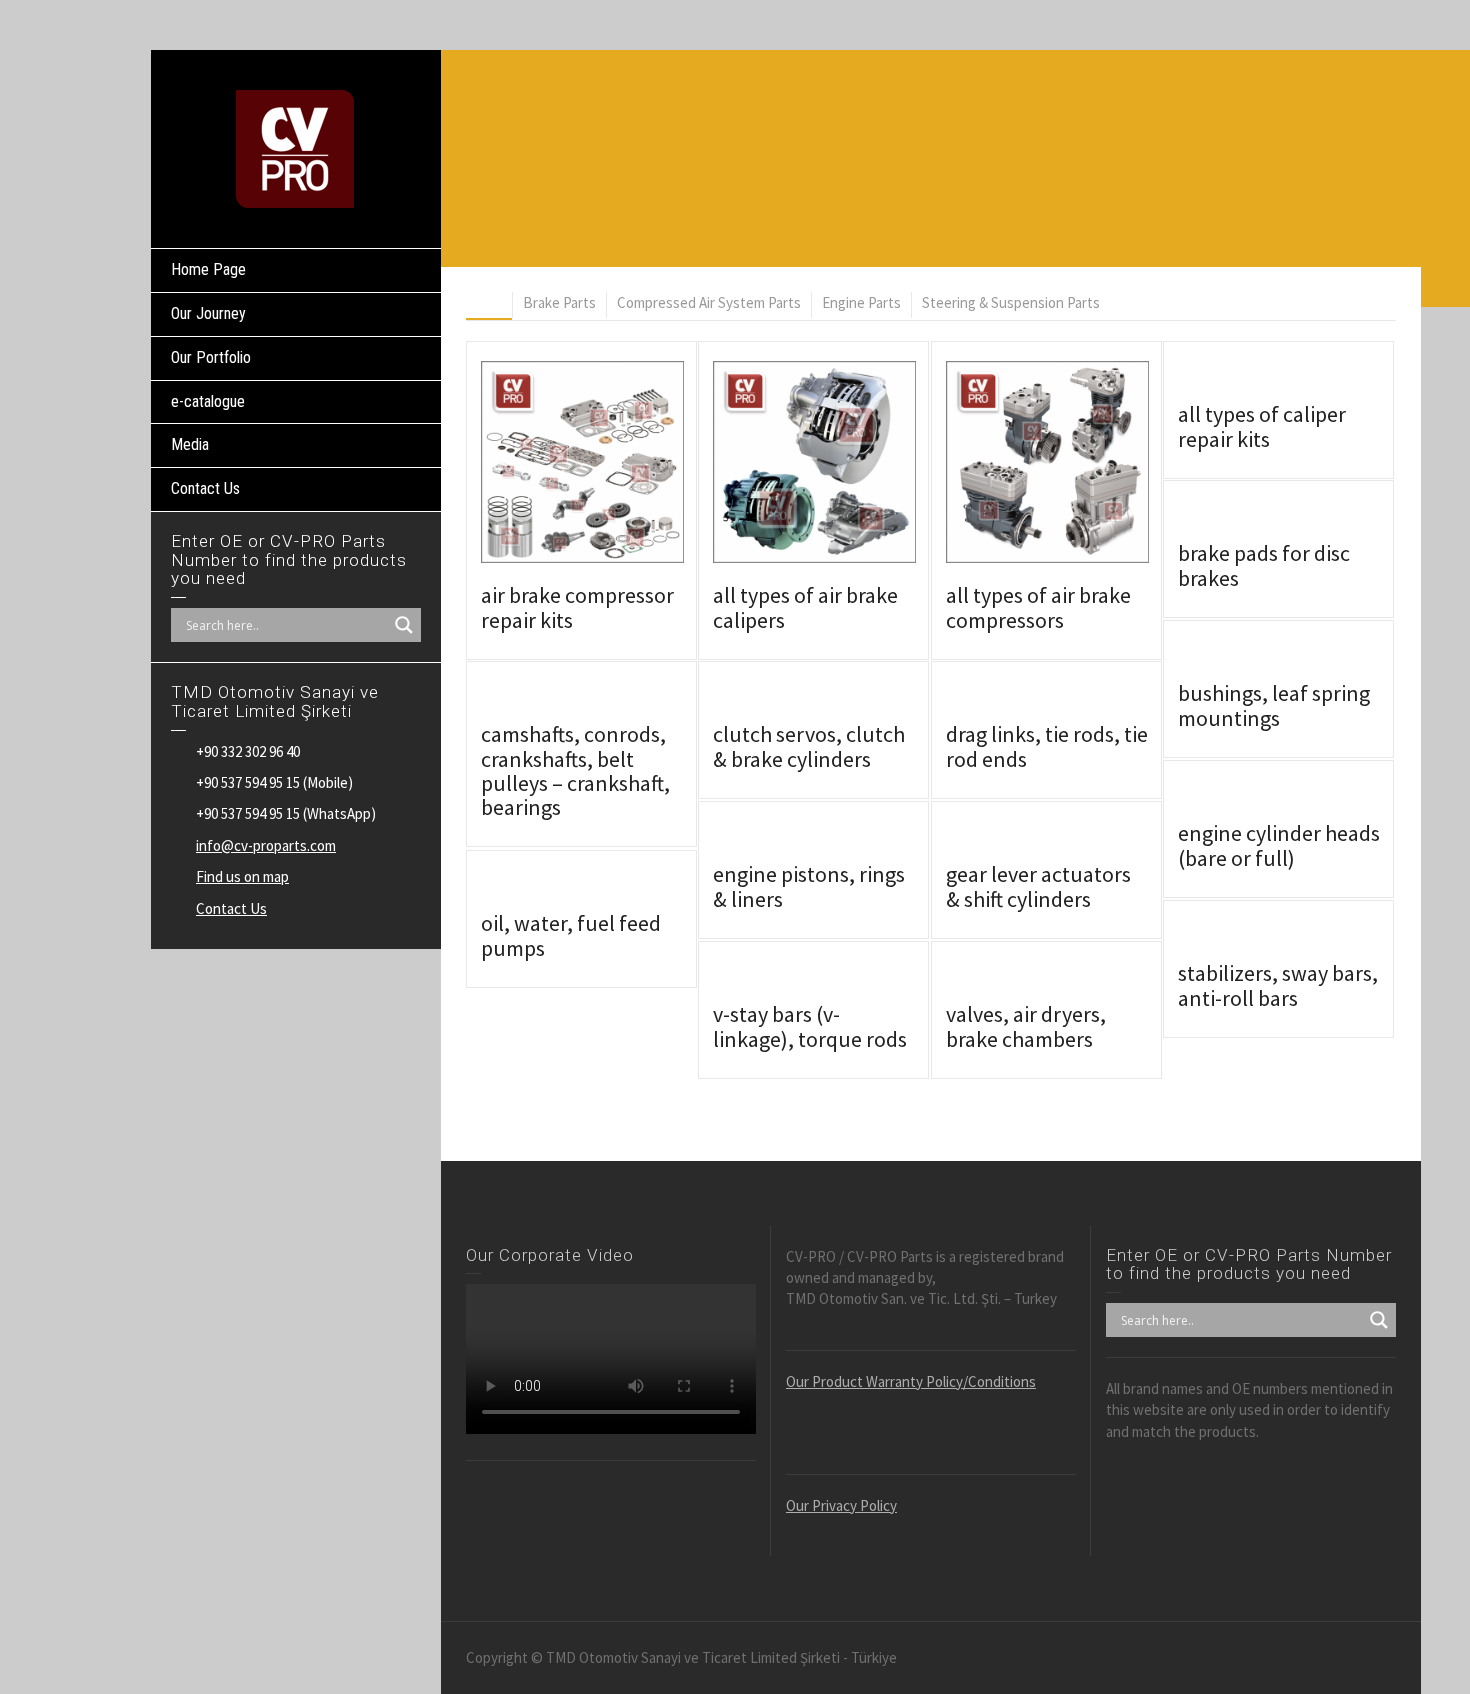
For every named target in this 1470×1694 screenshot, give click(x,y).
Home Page (208, 269)
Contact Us (205, 488)
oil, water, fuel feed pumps (571, 935)
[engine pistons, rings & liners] (842, 839)
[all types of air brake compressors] (1075, 462)
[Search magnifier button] (404, 625)
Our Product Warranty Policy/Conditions (911, 1381)
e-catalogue (208, 401)
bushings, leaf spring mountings (1274, 705)
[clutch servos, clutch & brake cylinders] (842, 699)
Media (190, 444)
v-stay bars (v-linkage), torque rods (810, 1026)
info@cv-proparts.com (266, 845)
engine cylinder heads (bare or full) (1279, 845)
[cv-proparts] (295, 147)
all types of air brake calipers (805, 607)
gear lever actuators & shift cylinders (1038, 886)
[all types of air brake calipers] (842, 462)
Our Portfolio (211, 357)
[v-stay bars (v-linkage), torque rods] (842, 979)
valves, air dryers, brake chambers (1026, 1026)
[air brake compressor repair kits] (610, 462)
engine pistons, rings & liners (809, 886)
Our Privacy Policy (841, 1505)
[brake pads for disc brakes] (1307, 518)
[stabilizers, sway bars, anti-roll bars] (1307, 938)
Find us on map (242, 876)
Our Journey (208, 313)
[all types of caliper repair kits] (1307, 379)
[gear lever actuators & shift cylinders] (1075, 839)
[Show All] (489, 306)
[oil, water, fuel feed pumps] (610, 888)
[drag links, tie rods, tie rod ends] (1075, 699)
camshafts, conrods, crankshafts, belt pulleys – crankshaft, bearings (575, 770)
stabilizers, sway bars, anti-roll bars (1278, 985)
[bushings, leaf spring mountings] (1307, 658)
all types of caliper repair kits (1262, 426)
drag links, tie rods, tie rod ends (1047, 746)
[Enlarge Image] (553, 462)
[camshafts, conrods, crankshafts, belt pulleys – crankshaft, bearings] (610, 699)
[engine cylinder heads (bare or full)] (1307, 798)
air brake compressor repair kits (577, 607)
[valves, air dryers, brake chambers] (1075, 979)
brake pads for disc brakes (1264, 565)
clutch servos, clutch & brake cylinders (809, 746)
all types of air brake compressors (1038, 607)
